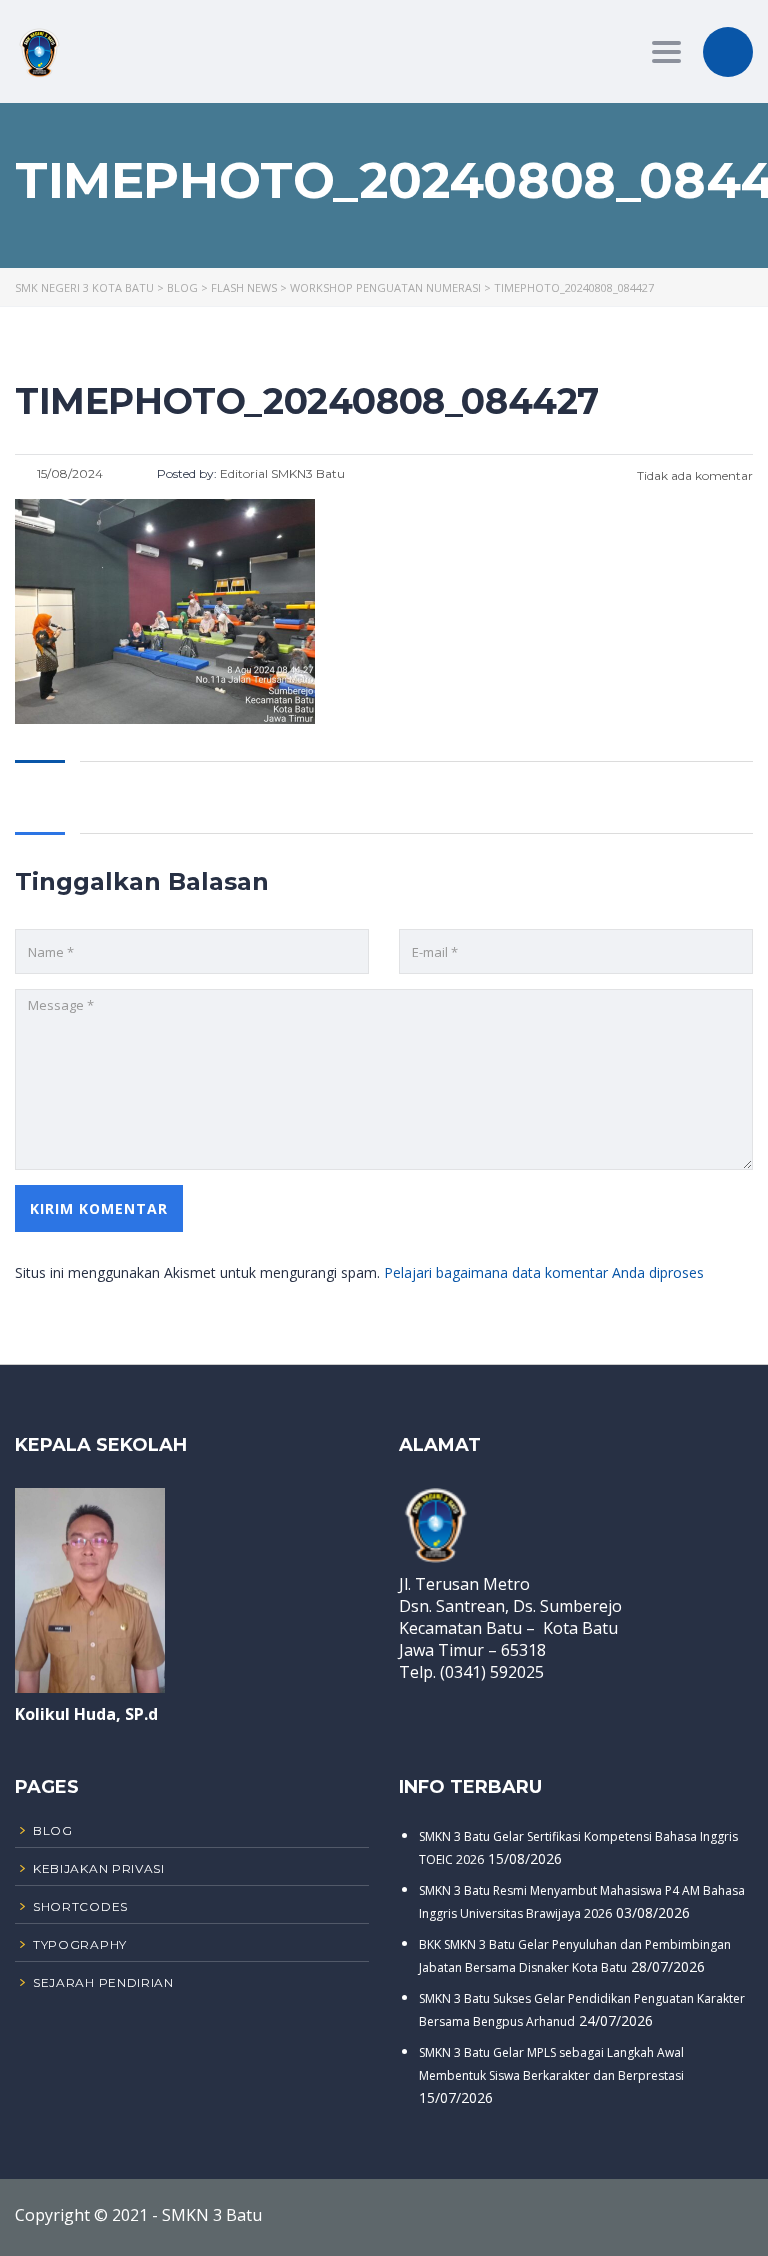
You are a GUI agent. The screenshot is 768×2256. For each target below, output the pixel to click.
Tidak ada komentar (693, 475)
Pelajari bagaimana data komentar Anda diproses (544, 1272)
